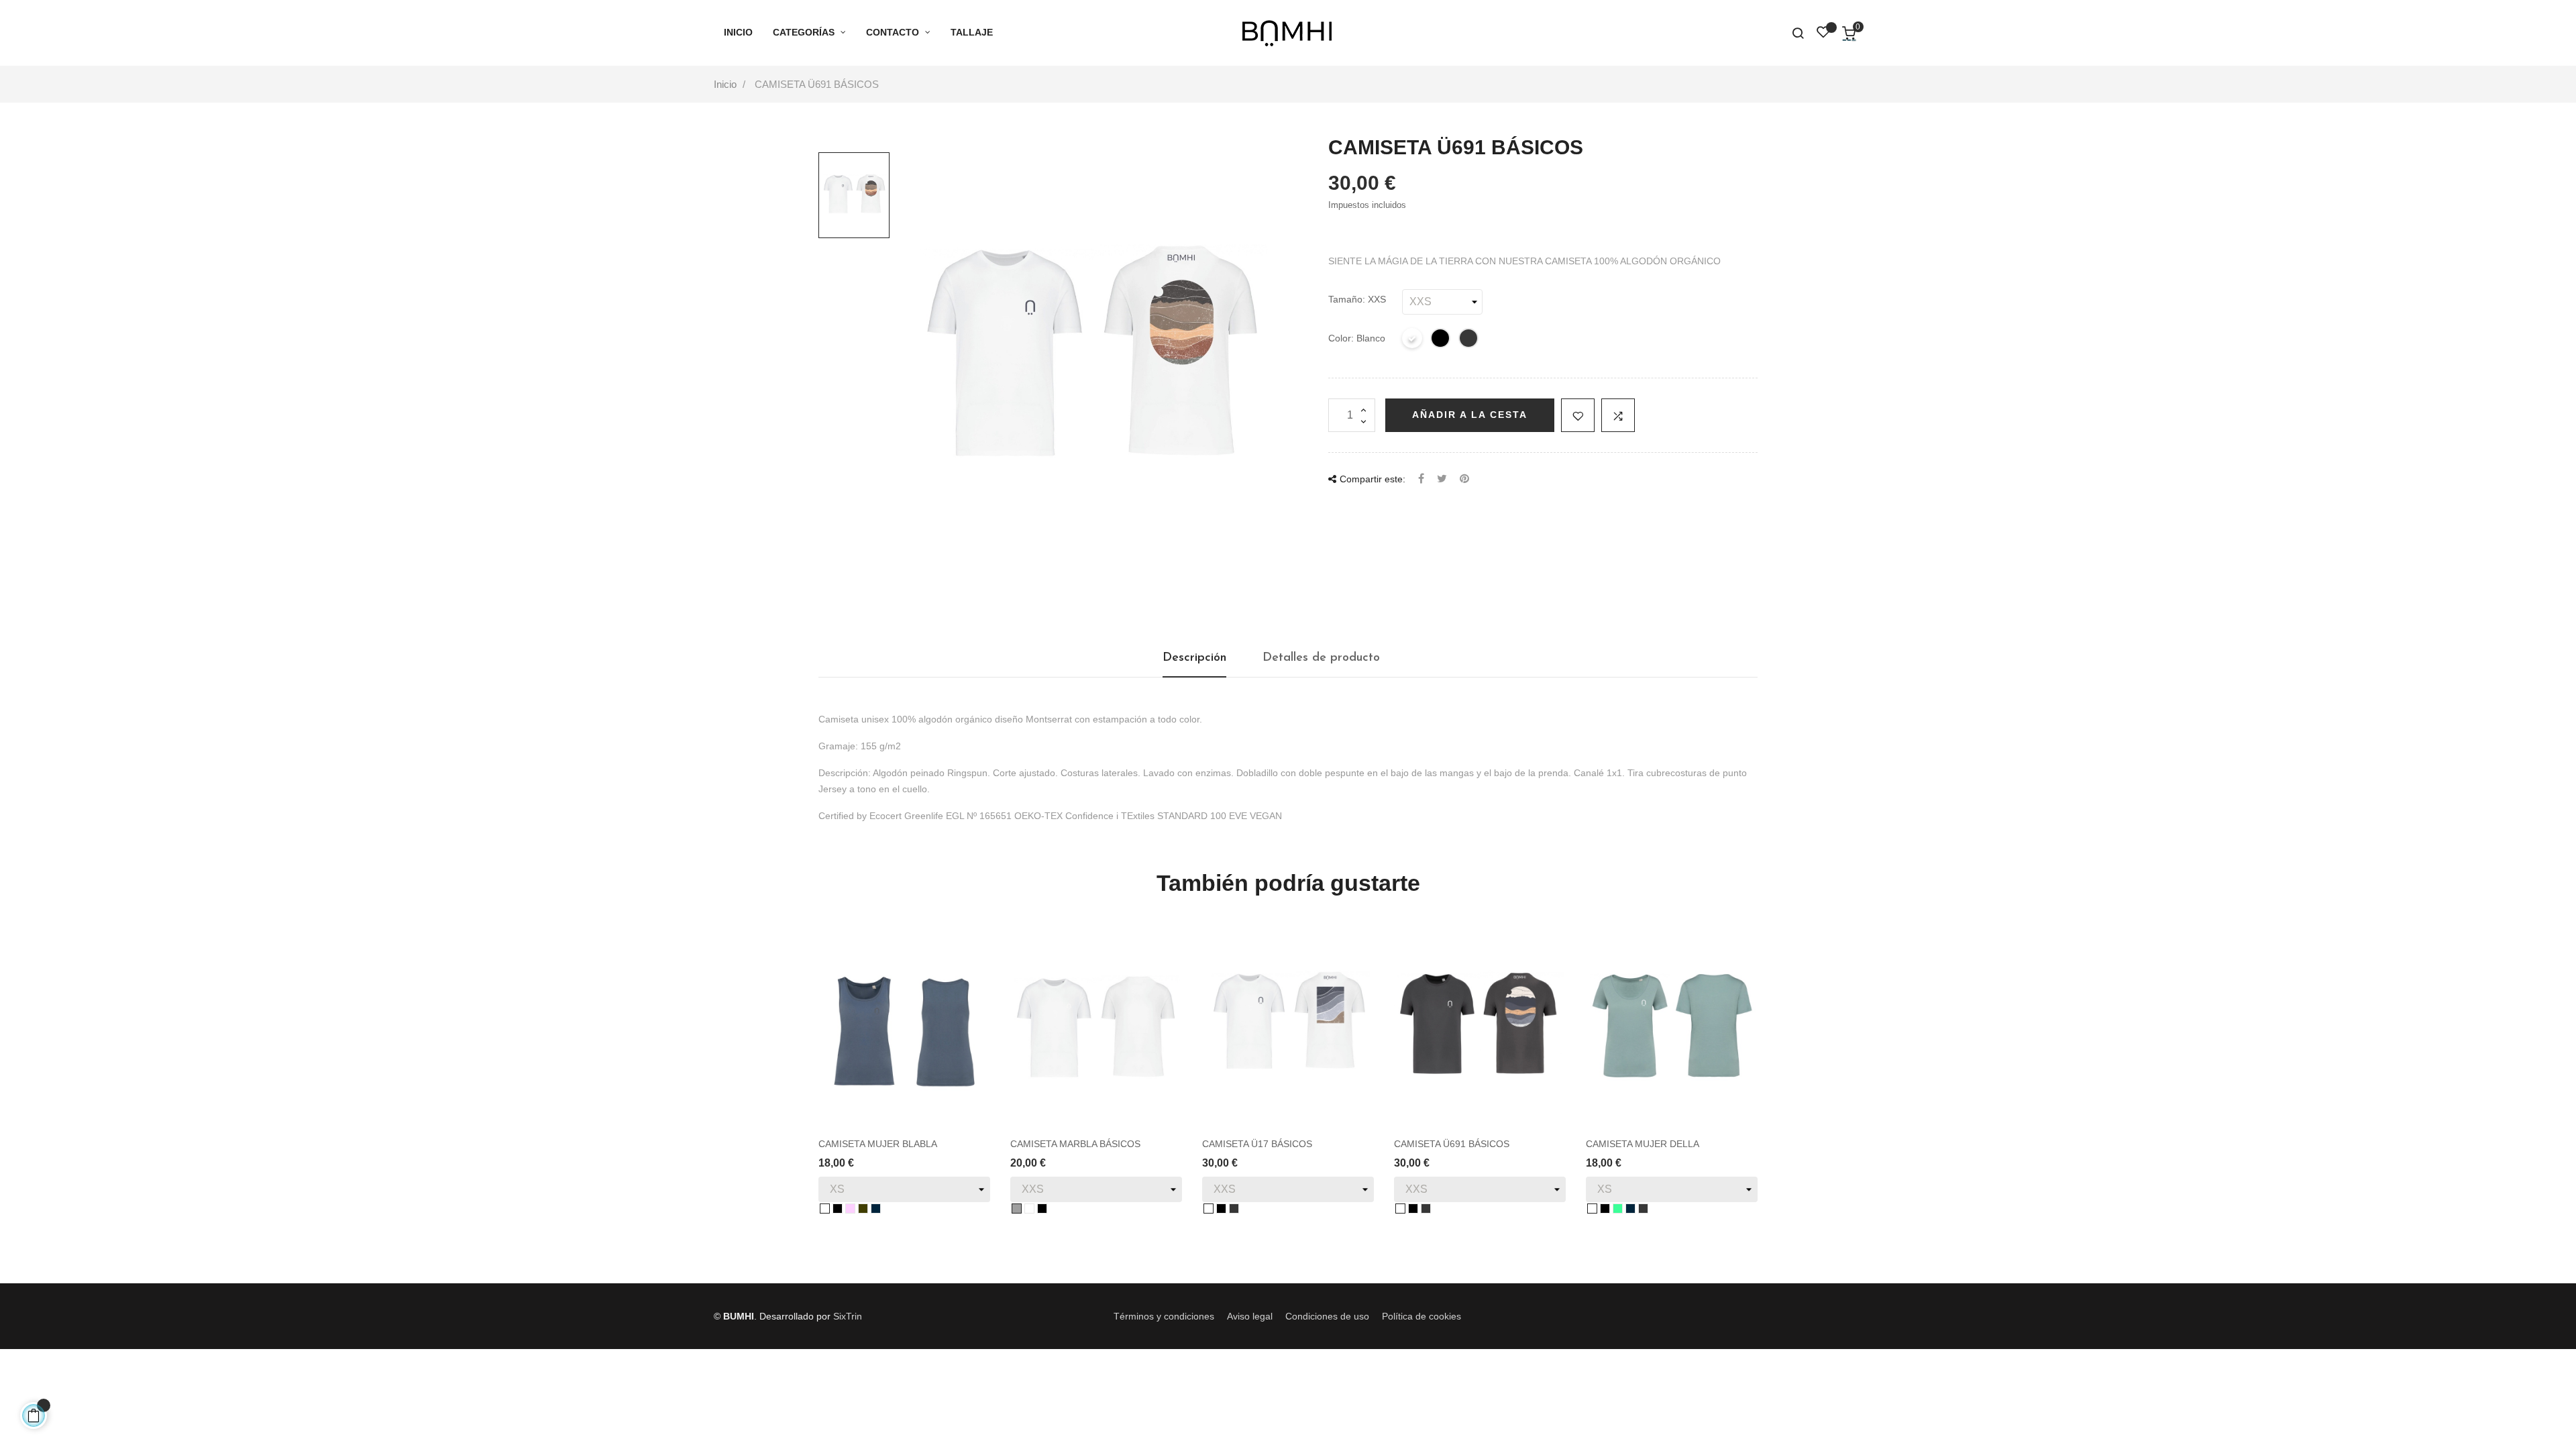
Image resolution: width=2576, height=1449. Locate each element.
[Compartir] (1421, 479)
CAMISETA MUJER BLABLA (878, 1144)
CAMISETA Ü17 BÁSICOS (1257, 1144)
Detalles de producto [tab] (1321, 658)
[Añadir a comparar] (1618, 415)
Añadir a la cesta (1470, 415)
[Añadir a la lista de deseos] (1578, 415)
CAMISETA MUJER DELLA (1643, 1144)
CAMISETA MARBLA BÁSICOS (1075, 1144)
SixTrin (848, 1316)
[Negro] (1441, 340)
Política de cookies (1421, 1316)
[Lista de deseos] (1823, 34)
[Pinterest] (1464, 479)
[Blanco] (1413, 340)
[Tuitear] (1442, 479)
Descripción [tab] (1194, 658)
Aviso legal (1250, 1316)
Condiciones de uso (1327, 1316)
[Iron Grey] (1469, 340)
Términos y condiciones (1164, 1316)
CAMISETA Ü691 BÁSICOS (1452, 1144)
